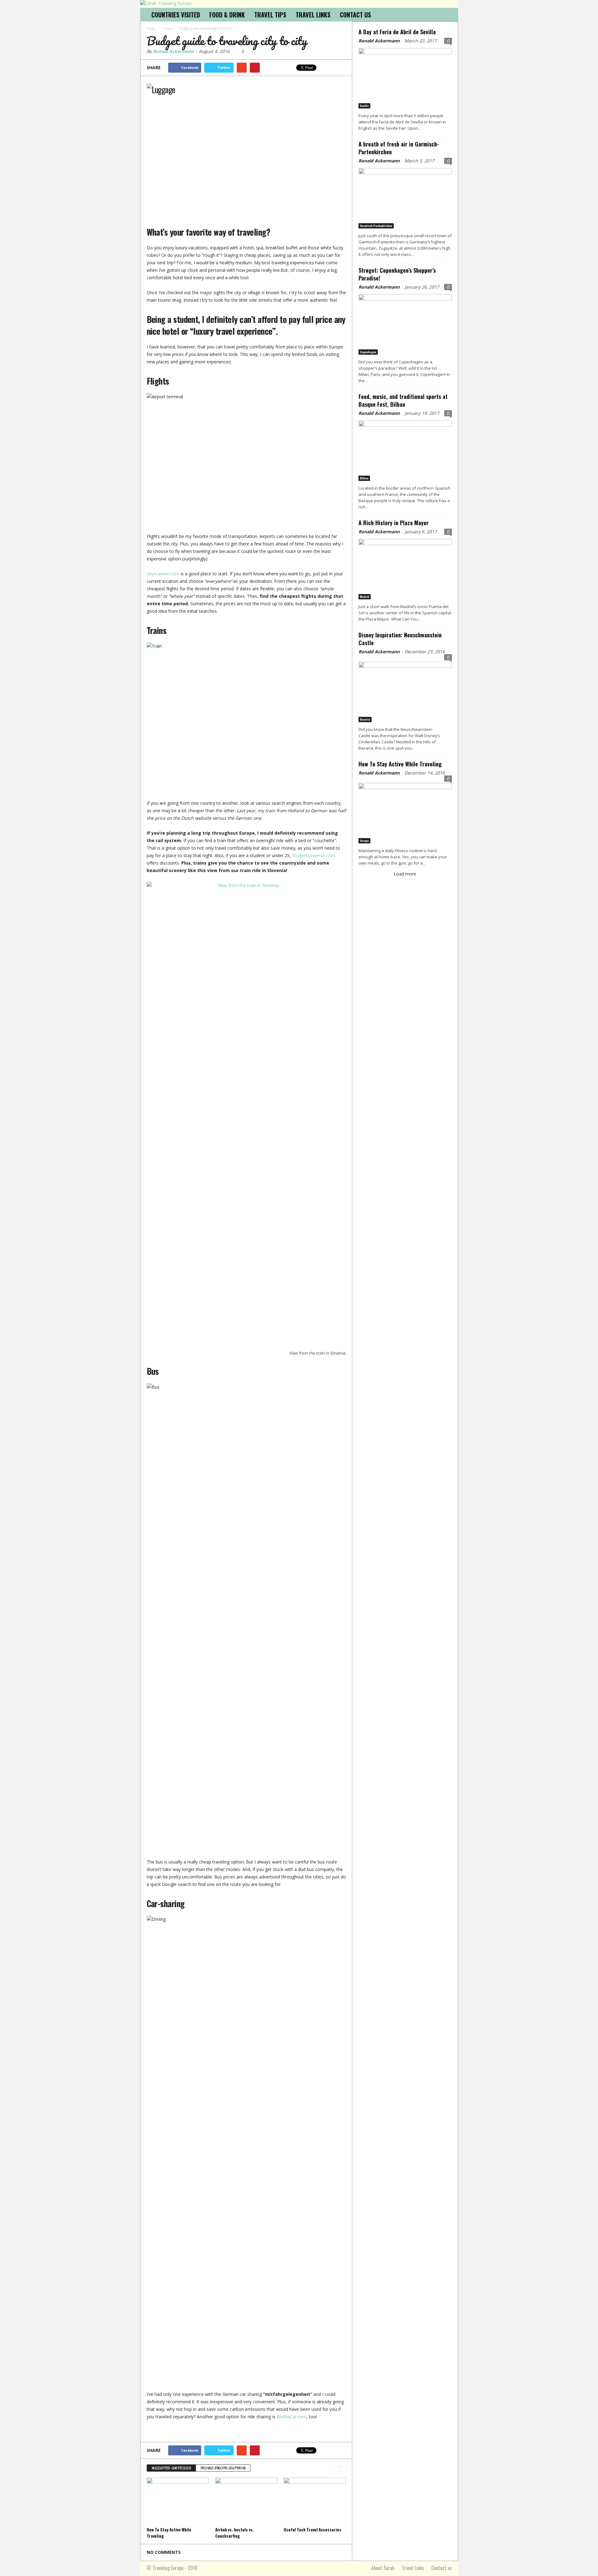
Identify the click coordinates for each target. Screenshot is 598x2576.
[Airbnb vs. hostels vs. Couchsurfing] (246, 2501)
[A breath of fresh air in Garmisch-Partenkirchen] (405, 198)
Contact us (442, 2568)
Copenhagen (368, 352)
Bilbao (364, 478)
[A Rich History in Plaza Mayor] (405, 569)
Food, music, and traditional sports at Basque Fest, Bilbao (403, 400)
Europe (364, 841)
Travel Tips (270, 15)
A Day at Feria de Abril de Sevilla (397, 32)
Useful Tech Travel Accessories (313, 2530)
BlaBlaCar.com (292, 2417)
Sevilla (364, 106)
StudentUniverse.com (314, 855)
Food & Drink (227, 15)
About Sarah (383, 2568)
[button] (449, 15)
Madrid (365, 597)
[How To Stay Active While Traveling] (178, 2501)
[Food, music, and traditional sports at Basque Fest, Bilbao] (405, 451)
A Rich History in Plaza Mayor (394, 523)
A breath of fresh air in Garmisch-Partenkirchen (399, 148)
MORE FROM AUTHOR (223, 2468)
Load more (405, 874)
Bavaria (365, 719)
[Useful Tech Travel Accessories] (315, 2501)
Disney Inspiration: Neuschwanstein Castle (400, 639)
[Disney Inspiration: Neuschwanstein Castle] (405, 691)
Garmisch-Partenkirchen (376, 226)
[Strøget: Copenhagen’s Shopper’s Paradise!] (405, 324)
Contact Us (355, 15)
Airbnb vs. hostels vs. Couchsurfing (235, 2533)
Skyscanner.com (163, 574)
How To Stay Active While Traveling (400, 764)
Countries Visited (176, 15)
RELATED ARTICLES (171, 2468)
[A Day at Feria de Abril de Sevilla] (405, 78)
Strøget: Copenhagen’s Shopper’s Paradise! (397, 274)
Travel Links (313, 15)
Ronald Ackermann (173, 51)
